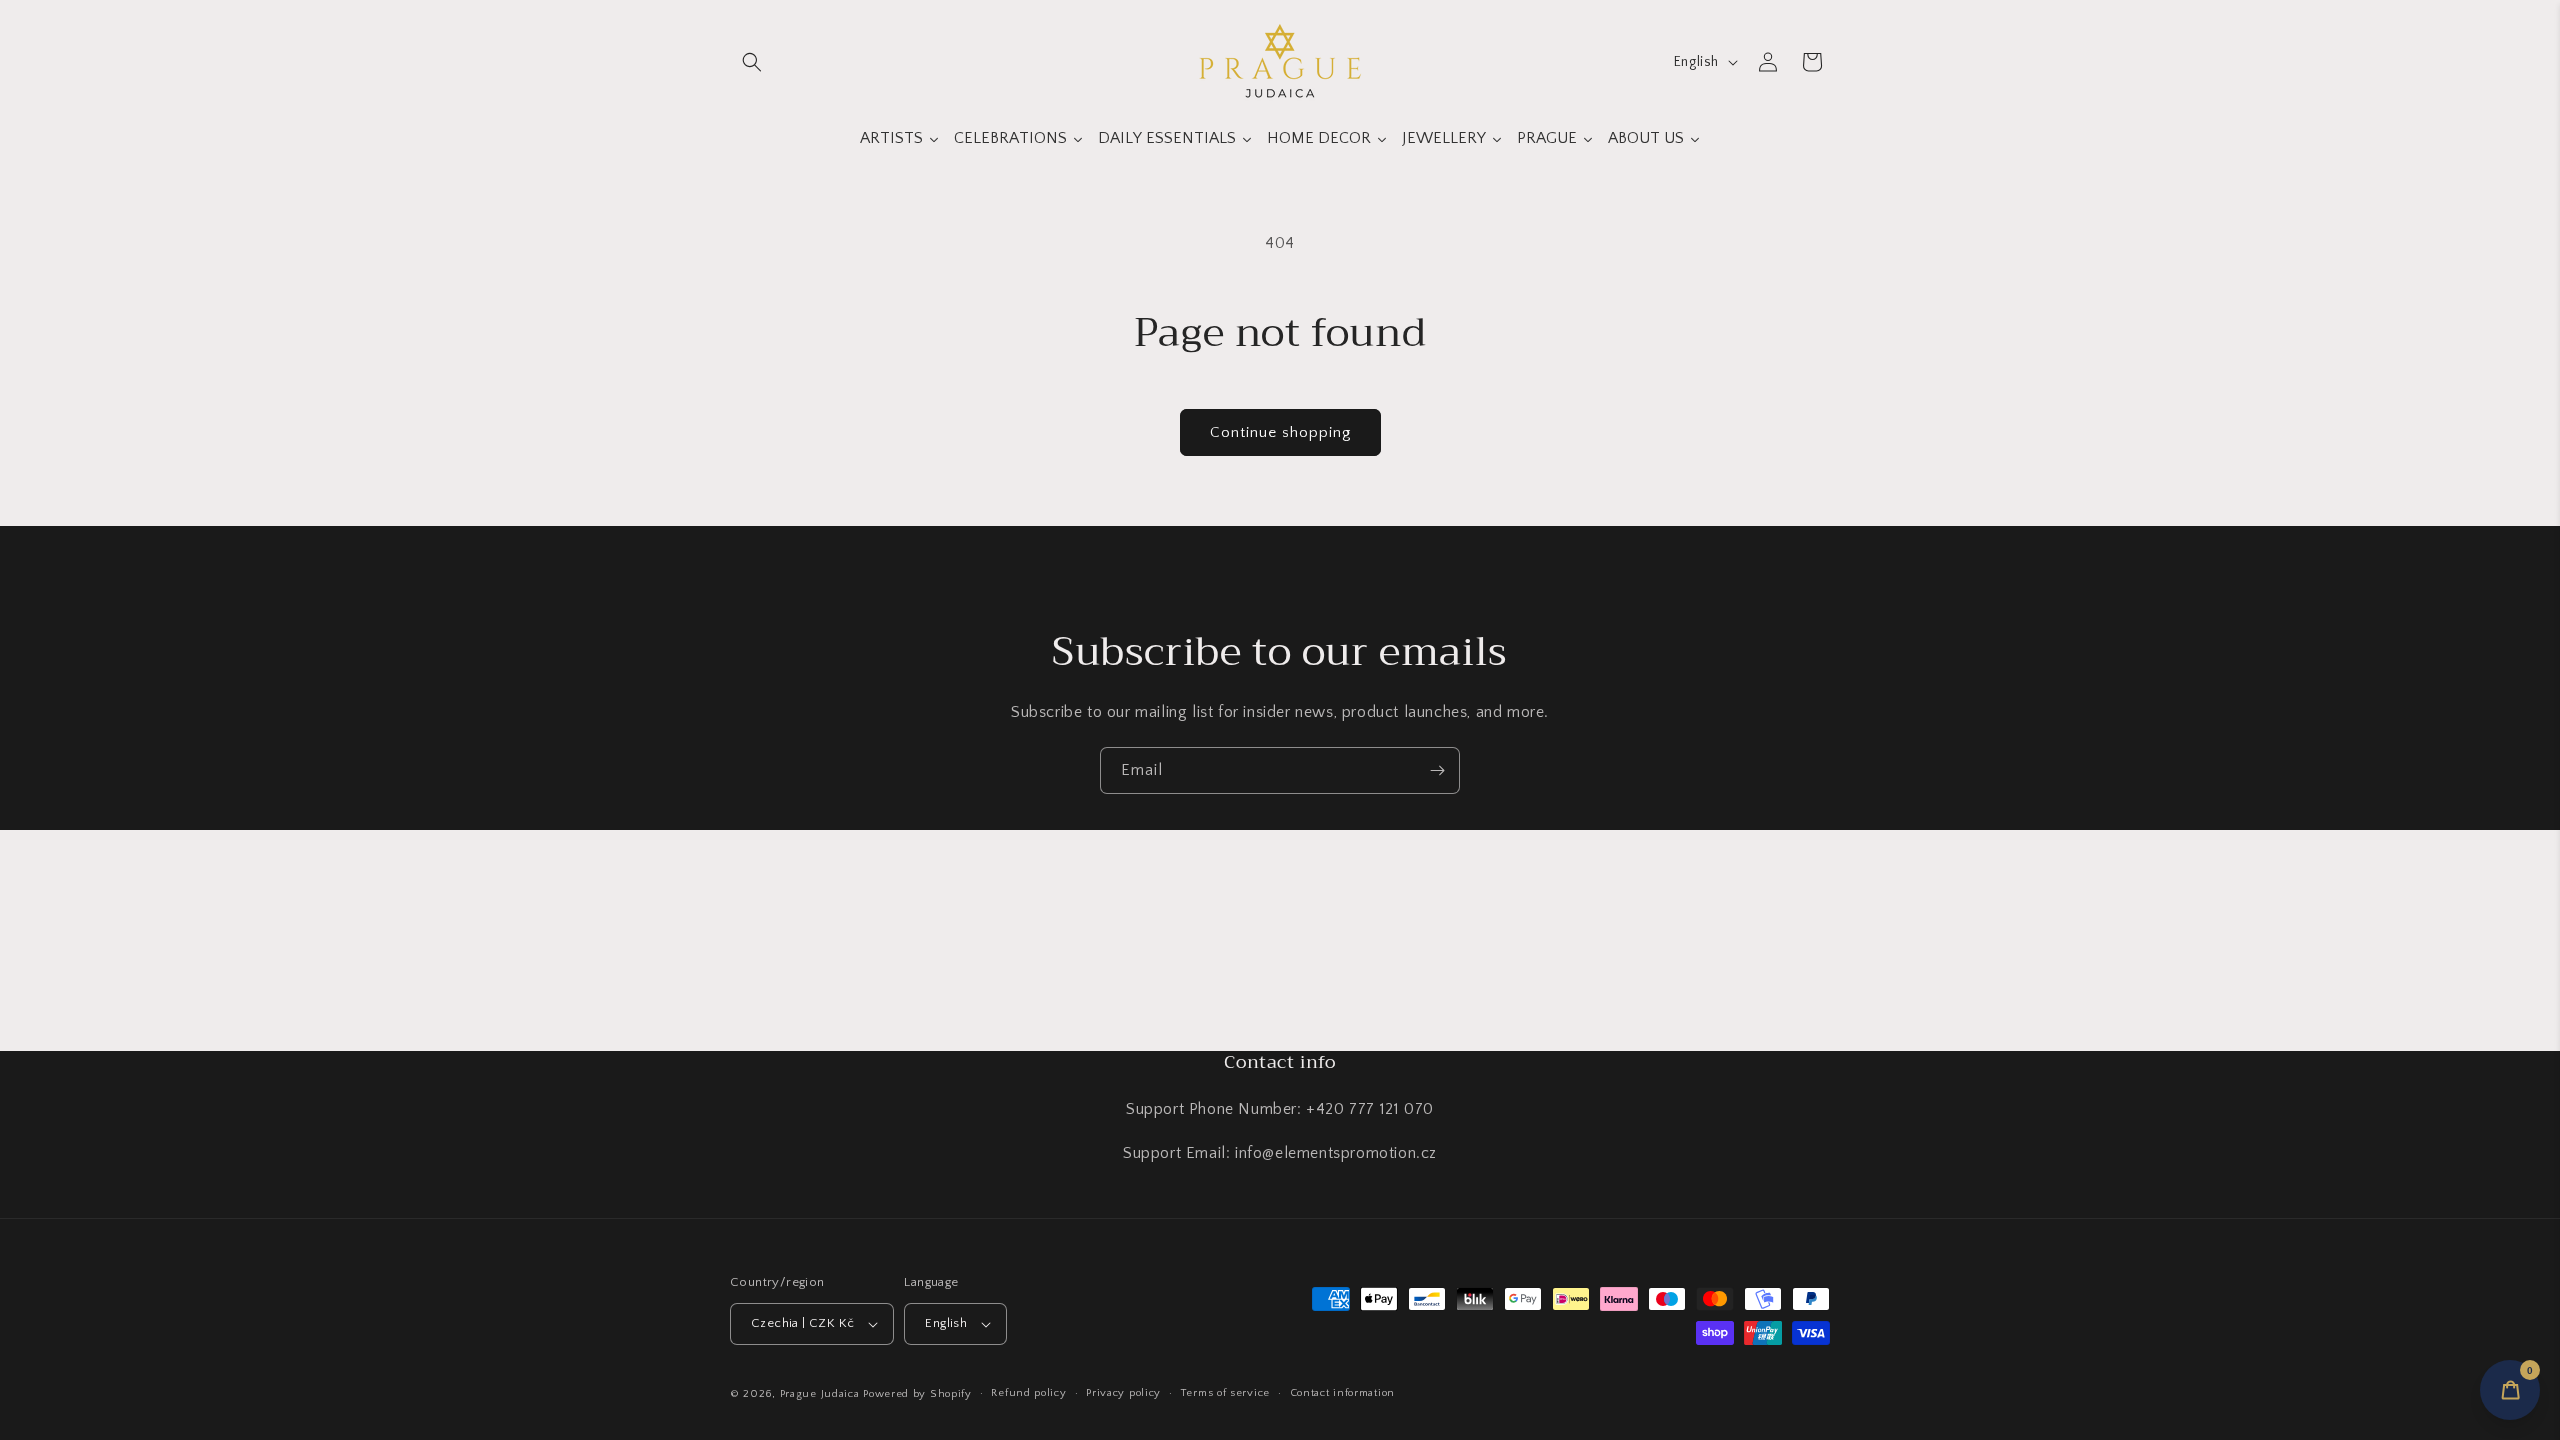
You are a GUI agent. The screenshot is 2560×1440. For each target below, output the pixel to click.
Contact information (1342, 1393)
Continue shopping (1280, 432)
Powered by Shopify (917, 1394)
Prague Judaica (820, 1394)
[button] (752, 62)
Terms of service (1225, 1393)
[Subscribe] (1437, 770)
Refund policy (1028, 1393)
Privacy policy (1123, 1393)
